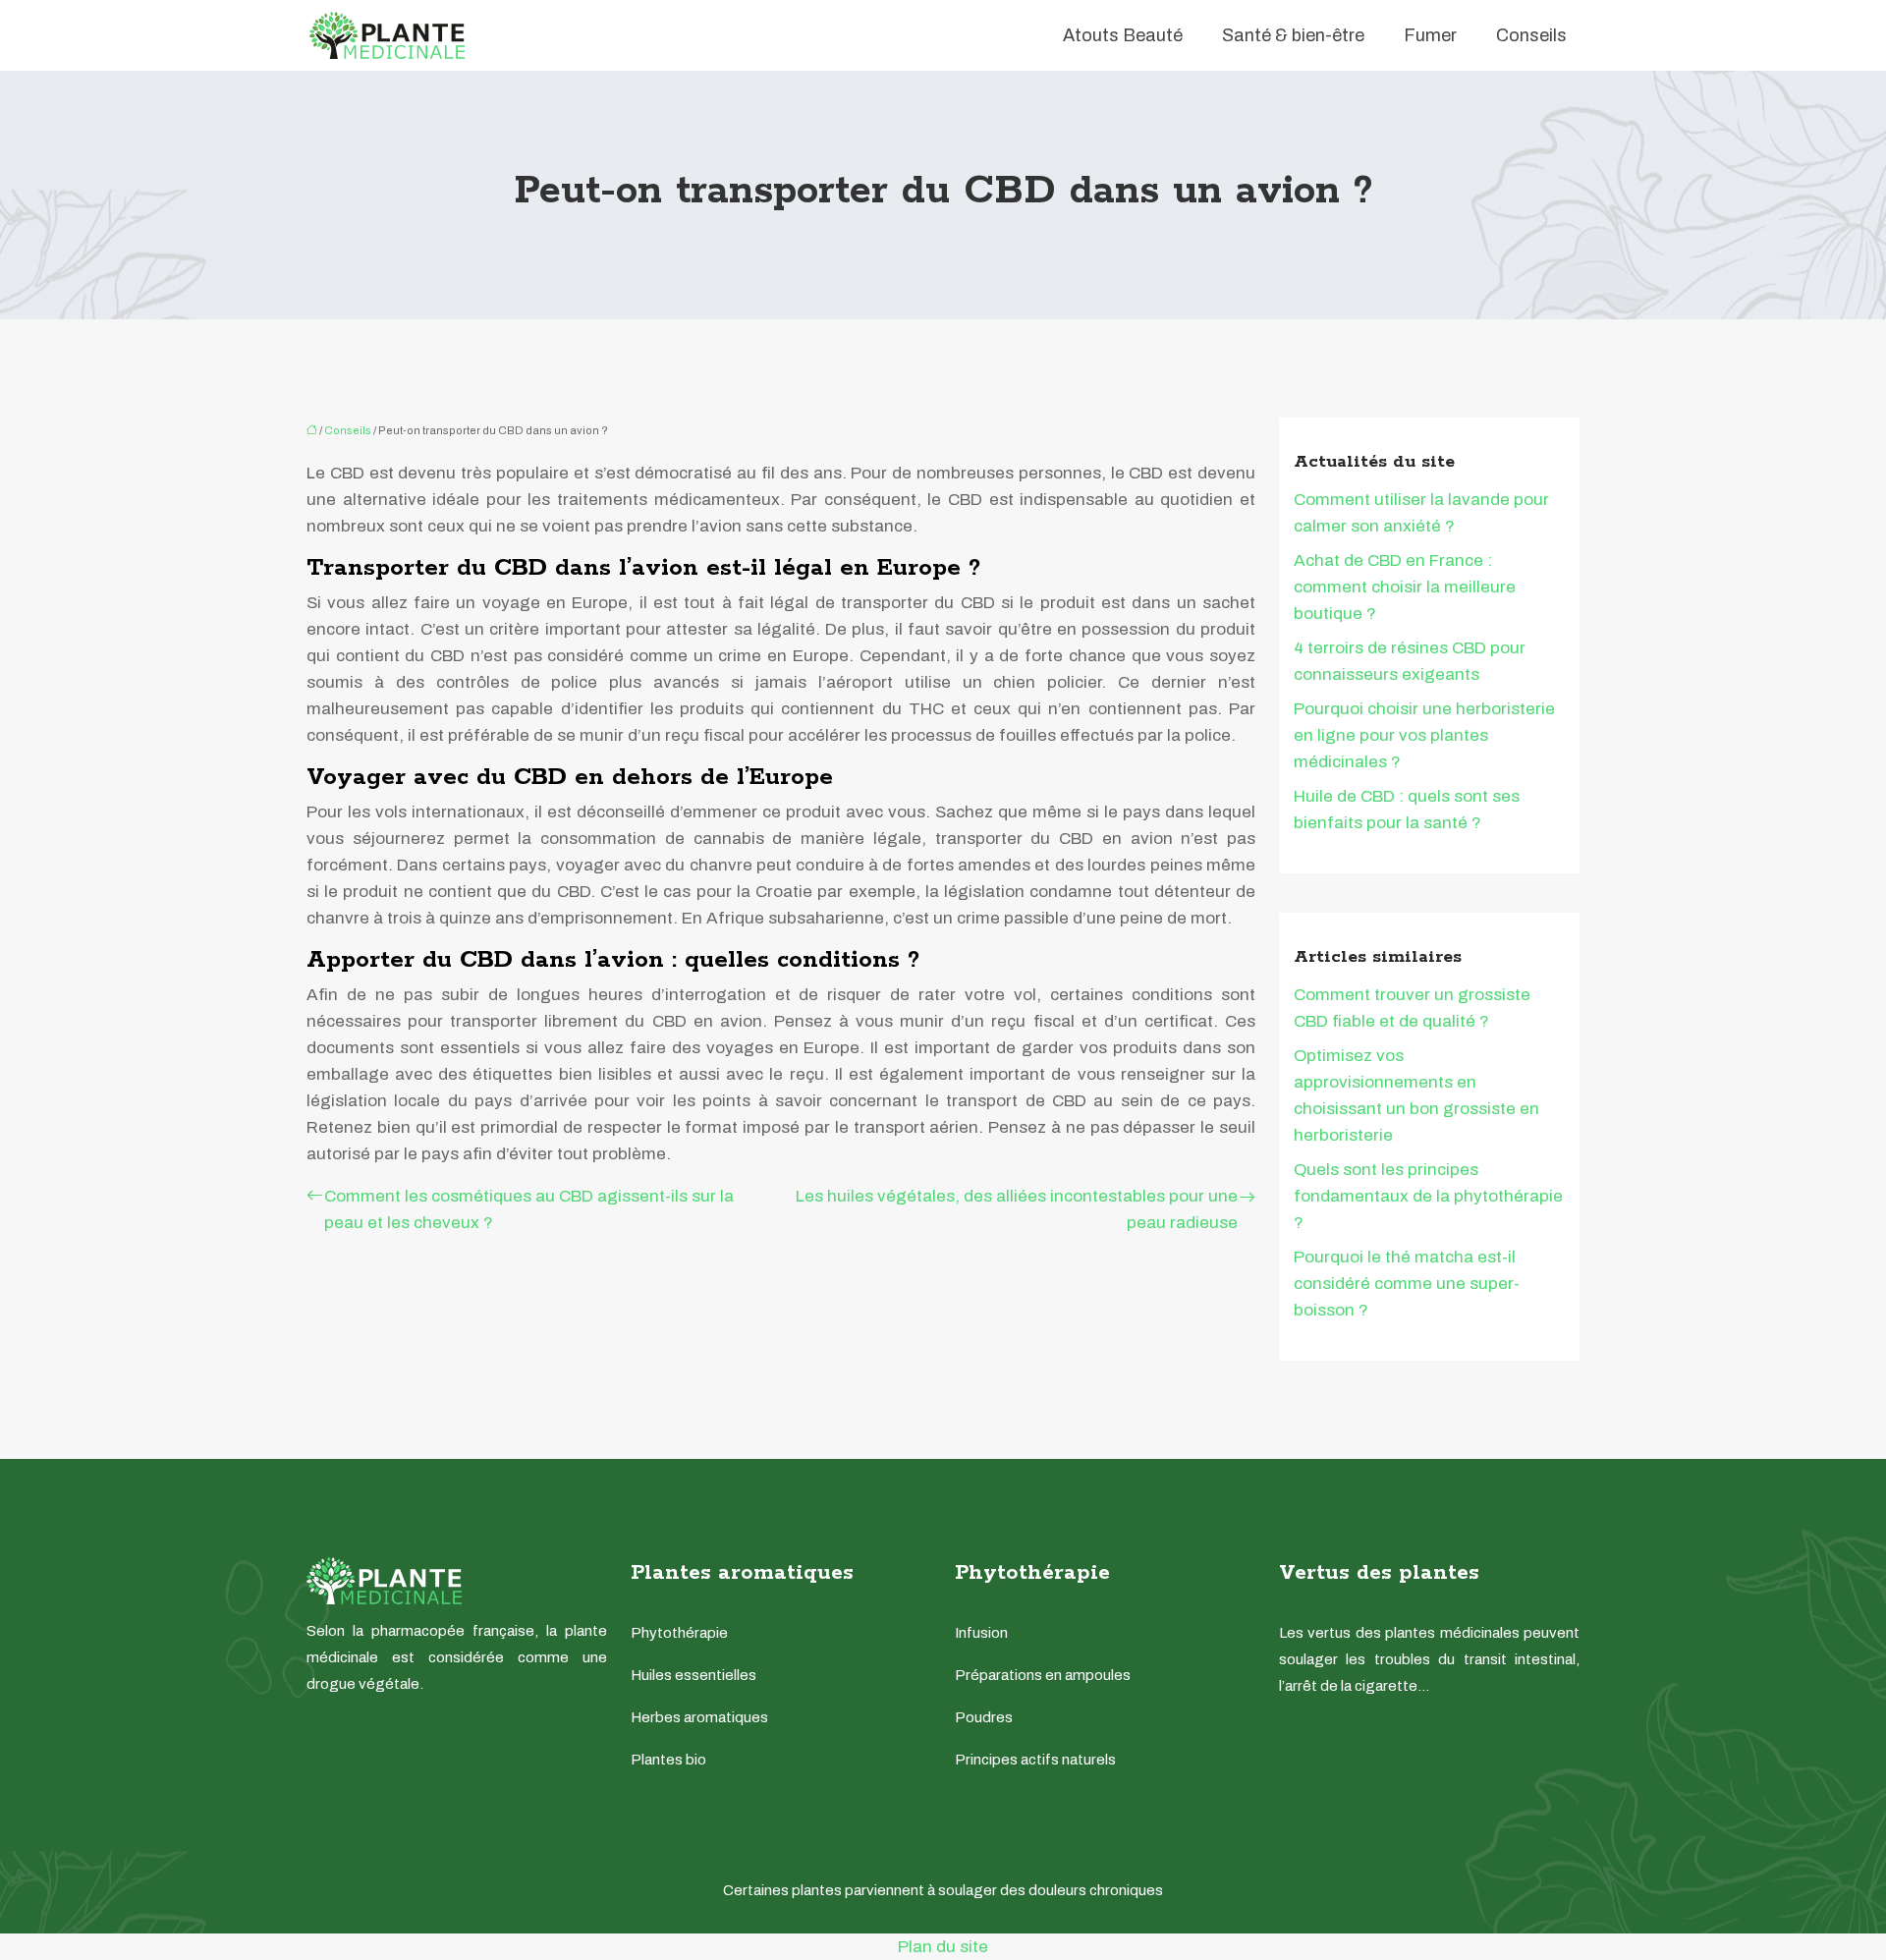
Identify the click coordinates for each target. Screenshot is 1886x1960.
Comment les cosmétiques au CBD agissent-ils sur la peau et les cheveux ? (529, 1209)
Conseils (1531, 35)
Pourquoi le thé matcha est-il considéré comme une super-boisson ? (1407, 1284)
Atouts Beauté (1123, 35)
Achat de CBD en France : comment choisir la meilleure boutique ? (1405, 587)
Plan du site (943, 1947)
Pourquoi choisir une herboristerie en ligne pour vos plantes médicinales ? (1424, 735)
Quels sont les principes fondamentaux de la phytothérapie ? (1428, 1196)
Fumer (1430, 35)
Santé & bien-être (1293, 35)
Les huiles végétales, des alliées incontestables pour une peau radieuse (1017, 1209)
